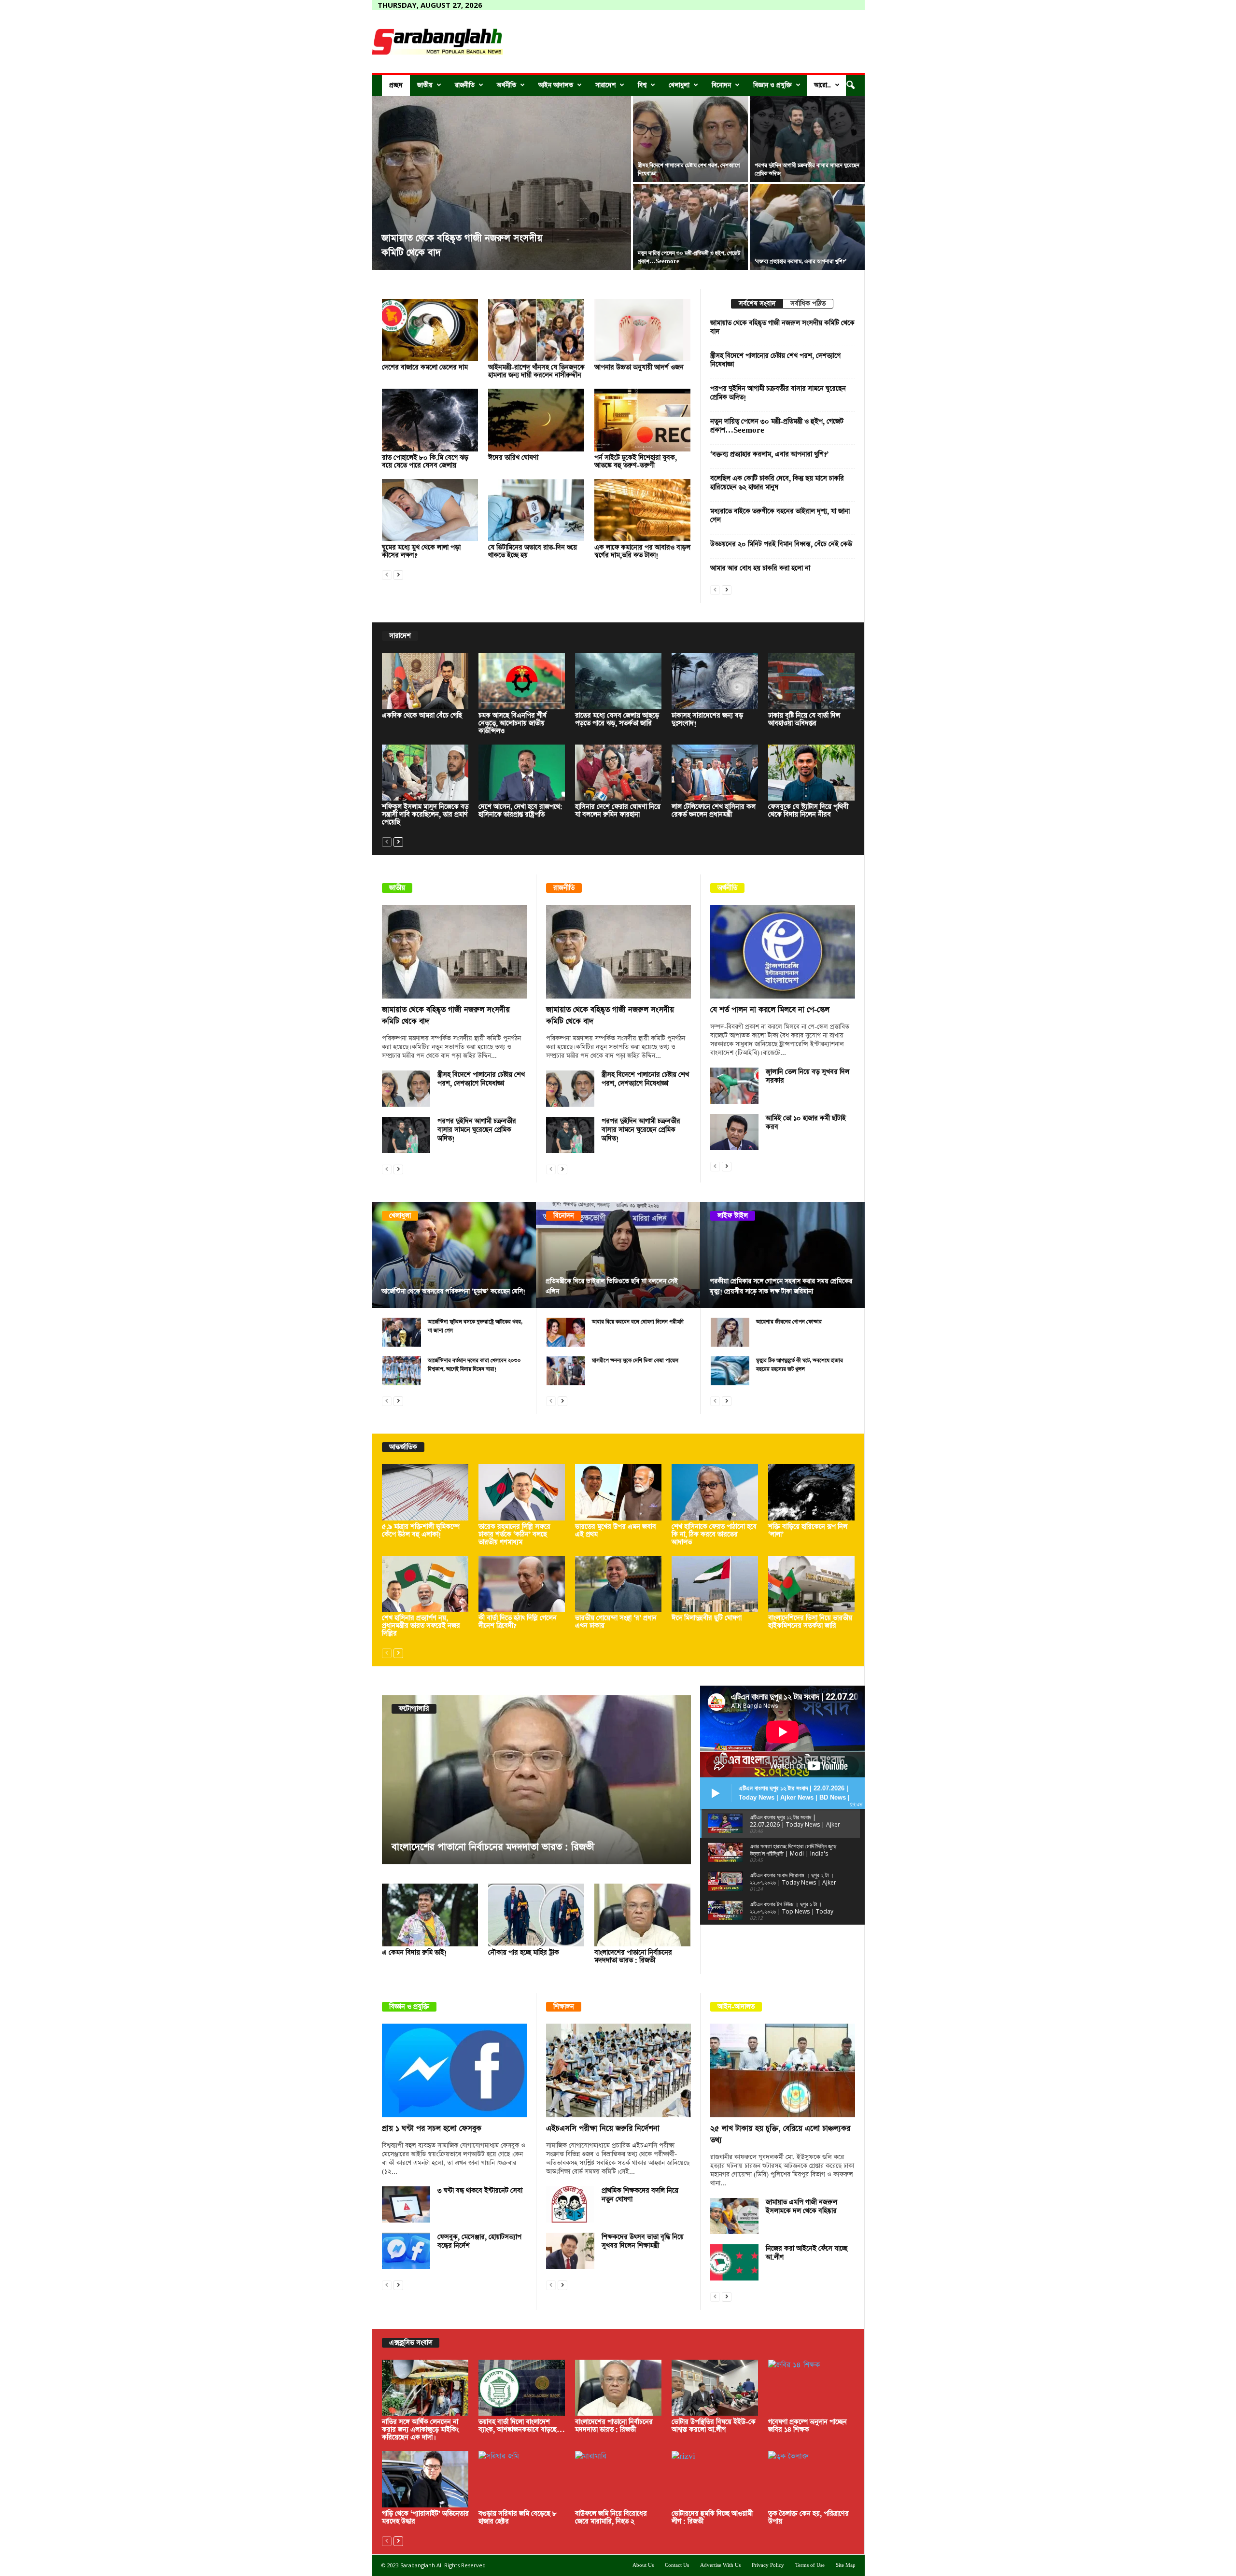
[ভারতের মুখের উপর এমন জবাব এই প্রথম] (618, 1492)
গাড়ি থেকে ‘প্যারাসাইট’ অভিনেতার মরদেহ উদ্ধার (425, 2518)
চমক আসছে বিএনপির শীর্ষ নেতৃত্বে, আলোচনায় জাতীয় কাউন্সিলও (513, 723)
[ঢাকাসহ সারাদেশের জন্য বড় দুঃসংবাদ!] (715, 681)
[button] (850, 85)
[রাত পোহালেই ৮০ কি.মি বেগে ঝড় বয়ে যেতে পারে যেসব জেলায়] (430, 420)
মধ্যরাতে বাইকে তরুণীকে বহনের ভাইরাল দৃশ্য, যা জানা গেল (780, 516)
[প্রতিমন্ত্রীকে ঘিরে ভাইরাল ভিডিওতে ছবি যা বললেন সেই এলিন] (618, 1255)
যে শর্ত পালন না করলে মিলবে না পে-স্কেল (770, 1010)
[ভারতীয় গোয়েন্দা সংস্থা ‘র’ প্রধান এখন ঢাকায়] (618, 1584)
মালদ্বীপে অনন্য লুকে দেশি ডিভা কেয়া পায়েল (635, 1360)
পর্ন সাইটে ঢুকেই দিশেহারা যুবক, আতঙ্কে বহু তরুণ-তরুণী (636, 462)
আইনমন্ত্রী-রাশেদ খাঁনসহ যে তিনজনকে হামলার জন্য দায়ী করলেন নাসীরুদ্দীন (536, 371)
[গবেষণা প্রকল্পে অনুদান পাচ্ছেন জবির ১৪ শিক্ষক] (812, 2388)
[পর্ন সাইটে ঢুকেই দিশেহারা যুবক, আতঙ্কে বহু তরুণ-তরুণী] (643, 420)
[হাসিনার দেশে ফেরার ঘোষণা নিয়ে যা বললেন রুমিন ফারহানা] (618, 773)
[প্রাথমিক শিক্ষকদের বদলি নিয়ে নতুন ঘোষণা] (570, 2204)
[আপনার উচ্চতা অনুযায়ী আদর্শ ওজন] (643, 330)
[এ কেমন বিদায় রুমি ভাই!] (430, 1915)
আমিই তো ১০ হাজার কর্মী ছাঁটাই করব (806, 1123)
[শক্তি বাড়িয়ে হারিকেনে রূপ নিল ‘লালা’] (812, 1492)
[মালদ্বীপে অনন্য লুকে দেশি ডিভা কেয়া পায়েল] (566, 1371)
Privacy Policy (768, 2565)
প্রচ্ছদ (396, 85)
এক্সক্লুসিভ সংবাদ (411, 2343)
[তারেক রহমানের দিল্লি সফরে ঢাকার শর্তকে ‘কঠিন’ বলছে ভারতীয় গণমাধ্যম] (522, 1492)
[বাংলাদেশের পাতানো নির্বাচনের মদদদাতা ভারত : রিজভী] (643, 1915)
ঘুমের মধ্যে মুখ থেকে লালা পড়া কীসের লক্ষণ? (421, 551)
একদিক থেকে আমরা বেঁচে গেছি (422, 716)
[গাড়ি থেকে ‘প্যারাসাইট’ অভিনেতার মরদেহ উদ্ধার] (425, 2479)
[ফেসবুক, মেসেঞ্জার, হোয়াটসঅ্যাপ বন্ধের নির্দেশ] (406, 2251)
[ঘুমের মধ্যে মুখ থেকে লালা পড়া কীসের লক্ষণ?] (430, 510)
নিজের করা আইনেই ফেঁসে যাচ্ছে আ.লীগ (807, 2253)
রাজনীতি (465, 85)
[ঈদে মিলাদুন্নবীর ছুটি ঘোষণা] (715, 1584)
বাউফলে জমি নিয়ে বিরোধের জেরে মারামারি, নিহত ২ (611, 2518)
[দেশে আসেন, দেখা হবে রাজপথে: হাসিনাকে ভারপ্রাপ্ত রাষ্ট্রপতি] (522, 773)
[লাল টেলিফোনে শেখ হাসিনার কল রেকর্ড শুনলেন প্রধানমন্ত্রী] (715, 773)
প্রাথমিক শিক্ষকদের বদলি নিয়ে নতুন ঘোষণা (640, 2195)
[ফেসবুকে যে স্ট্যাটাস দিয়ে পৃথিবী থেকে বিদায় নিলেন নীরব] (812, 773)
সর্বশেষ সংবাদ (757, 304)
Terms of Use (810, 2565)
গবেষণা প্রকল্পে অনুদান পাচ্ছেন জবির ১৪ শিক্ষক (808, 2426)
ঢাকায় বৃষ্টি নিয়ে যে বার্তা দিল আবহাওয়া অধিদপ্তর (804, 719)
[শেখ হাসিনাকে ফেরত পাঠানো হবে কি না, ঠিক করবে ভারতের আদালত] (715, 1492)
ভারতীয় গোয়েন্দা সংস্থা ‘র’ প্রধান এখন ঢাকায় (616, 1622)
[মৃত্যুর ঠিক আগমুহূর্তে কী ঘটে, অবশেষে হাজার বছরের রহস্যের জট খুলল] (730, 1371)
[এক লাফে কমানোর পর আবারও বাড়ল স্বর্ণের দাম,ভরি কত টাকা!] (643, 510)
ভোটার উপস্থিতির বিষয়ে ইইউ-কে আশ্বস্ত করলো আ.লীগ (523, 1847)
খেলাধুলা (679, 85)
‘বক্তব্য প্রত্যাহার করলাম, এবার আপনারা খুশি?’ (801, 261)
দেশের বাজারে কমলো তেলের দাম (425, 367)
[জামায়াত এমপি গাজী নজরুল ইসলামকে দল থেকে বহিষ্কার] (734, 2216)
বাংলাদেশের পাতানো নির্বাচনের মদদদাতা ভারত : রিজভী (633, 1957)
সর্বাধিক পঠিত (808, 304)
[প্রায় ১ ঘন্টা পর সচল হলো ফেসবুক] (454, 2070)
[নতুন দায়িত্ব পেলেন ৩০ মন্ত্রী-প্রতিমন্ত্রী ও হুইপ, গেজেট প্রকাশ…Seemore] (690, 227)
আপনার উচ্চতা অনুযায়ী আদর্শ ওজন (639, 367)
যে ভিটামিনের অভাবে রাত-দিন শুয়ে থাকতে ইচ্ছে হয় (533, 551)
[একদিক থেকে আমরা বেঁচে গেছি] (425, 681)
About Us (643, 2565)
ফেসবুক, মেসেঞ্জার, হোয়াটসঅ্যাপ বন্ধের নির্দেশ (479, 2241)
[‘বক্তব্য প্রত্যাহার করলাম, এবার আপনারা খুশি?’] (807, 227)
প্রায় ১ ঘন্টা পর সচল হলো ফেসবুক (432, 2129)
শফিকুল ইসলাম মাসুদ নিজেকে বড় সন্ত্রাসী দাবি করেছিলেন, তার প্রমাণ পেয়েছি (425, 815)
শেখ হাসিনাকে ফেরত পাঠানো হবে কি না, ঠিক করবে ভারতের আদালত (714, 1534)
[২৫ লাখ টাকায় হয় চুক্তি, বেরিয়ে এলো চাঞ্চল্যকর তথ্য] (783, 2070)
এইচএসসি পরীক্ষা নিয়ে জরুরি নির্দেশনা (603, 2129)
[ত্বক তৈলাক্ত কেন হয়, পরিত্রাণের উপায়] (812, 2479)
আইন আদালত (556, 85)
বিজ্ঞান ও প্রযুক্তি (772, 85)
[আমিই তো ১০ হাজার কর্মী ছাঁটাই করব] (734, 1132)
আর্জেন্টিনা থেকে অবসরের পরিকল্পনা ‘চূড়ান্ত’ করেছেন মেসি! (453, 1291)
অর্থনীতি (506, 85)
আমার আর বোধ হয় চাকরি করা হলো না (760, 568)
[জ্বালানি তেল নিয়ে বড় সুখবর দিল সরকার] (734, 1086)
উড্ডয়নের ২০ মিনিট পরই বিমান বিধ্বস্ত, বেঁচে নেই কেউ (781, 544)
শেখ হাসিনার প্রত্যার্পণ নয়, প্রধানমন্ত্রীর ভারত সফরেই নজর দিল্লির (421, 1626)
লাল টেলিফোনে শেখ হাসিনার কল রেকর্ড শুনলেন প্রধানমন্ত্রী (714, 811)
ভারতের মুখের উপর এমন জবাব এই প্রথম (616, 1531)
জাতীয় (425, 85)
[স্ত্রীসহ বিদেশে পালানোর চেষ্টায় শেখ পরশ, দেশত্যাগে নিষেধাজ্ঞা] (690, 139)
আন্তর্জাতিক (403, 1447)
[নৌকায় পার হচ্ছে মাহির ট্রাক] (536, 1915)
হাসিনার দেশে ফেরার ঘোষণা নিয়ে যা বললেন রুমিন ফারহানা (618, 811)
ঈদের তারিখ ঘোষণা (513, 458)
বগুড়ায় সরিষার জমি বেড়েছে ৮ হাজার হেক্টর (518, 2518)
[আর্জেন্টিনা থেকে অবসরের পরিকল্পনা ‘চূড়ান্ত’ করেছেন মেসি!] (454, 1255)
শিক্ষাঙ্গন (564, 2007)
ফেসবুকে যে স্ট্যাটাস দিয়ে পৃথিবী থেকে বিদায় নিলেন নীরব (808, 811)
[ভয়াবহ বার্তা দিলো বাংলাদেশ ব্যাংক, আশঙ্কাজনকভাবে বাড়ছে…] (522, 2388)
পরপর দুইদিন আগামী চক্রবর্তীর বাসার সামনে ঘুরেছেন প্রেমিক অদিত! (778, 393)
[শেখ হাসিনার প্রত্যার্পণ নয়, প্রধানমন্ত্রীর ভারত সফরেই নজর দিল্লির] (425, 1584)
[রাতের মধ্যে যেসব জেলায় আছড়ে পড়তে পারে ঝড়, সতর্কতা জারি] (618, 681)
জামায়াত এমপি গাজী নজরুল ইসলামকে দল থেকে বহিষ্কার (801, 2207)
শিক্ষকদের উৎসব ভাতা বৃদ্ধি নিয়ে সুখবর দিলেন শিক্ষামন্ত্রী (643, 2241)
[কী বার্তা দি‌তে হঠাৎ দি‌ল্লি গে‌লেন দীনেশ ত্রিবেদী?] (522, 1584)
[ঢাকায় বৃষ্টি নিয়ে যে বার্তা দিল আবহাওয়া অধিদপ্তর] (812, 681)
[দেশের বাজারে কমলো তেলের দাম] (430, 330)
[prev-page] (387, 574)
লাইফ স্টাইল (733, 1216)
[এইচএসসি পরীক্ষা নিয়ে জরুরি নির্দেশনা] (618, 2070)
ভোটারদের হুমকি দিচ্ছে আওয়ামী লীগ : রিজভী (712, 2518)
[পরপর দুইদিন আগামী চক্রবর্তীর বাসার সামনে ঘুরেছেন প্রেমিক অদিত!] (807, 139)
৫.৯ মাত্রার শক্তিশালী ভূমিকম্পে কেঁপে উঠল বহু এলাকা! (421, 1531)
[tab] (757, 304)
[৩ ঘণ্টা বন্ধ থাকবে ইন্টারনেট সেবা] (406, 2204)
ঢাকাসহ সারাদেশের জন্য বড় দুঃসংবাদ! (707, 719)
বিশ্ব (642, 85)
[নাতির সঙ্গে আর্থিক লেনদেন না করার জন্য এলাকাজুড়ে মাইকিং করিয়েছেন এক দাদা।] (425, 2388)
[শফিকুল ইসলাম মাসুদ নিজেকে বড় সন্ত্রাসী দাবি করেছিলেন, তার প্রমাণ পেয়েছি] (425, 773)
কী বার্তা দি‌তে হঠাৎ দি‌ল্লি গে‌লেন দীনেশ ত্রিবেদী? (518, 1622)
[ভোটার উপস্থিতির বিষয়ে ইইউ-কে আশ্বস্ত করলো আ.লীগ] (567, 1780)
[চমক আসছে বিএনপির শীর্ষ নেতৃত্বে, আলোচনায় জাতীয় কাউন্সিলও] (522, 681)
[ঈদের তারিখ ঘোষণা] (536, 420)
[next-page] (398, 574)
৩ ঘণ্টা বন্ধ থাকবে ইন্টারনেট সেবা (480, 2191)
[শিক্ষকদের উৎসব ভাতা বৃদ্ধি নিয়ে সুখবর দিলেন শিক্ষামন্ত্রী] (570, 2251)
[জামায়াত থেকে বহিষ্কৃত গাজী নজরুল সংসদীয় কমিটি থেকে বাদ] (501, 183)
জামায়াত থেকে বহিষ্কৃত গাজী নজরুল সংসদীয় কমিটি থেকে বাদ (782, 327)
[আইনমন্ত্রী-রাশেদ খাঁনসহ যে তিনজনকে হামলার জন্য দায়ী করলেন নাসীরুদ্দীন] (536, 330)
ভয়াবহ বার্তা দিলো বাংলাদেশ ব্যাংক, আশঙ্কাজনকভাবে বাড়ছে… (522, 2426)
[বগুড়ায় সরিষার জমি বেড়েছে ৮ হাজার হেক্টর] (522, 2479)
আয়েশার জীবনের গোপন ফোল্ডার (789, 1322)
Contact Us (677, 2565)
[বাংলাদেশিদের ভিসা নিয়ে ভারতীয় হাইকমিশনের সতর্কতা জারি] (812, 1584)
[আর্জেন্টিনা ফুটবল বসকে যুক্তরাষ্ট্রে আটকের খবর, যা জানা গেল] (402, 1332)
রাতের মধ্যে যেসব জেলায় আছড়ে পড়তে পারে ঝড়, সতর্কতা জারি (617, 719)
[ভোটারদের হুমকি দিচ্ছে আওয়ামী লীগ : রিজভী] (715, 2479)
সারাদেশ (605, 85)
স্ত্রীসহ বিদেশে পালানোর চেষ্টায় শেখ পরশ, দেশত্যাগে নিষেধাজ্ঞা (775, 360)
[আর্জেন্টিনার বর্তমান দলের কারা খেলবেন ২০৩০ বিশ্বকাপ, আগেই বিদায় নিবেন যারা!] (402, 1371)
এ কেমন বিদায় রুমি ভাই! (414, 1953)
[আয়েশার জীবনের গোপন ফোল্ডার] (730, 1332)
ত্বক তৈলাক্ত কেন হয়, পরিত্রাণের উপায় (808, 2518)
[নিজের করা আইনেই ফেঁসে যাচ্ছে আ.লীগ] (734, 2262)
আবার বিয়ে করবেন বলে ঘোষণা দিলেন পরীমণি (638, 1322)
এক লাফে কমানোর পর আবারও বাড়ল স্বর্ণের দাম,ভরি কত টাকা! (642, 551)
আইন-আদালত (736, 2007)
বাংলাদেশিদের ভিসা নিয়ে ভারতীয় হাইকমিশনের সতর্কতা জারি (810, 1622)
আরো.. (822, 85)
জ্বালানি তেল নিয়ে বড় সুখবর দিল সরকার (808, 1076)
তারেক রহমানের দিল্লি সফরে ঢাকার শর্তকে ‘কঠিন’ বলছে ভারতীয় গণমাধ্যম (514, 1534)
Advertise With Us (720, 2565)
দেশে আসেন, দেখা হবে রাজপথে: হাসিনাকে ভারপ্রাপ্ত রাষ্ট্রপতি (520, 811)
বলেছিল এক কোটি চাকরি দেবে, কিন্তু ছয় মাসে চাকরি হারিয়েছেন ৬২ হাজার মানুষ (777, 483)
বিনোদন (721, 85)
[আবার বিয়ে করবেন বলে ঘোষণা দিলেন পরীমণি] (566, 1332)
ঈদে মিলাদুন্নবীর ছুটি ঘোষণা (707, 1618)
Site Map (846, 2565)
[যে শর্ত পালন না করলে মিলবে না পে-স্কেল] (783, 952)
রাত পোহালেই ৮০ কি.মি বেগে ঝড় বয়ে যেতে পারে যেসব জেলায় (425, 462)
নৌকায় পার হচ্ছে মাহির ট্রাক (524, 1953)
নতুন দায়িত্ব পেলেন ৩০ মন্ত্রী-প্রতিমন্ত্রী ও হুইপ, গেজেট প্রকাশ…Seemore (777, 426)
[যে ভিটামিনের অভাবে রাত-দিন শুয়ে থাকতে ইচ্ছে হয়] (536, 510)
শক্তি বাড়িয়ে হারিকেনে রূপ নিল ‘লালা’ (808, 1531)
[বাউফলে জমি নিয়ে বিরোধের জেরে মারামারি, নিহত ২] (618, 2479)
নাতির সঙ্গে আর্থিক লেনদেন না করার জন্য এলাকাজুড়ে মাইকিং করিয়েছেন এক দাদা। (420, 2430)
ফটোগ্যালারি (414, 1709)
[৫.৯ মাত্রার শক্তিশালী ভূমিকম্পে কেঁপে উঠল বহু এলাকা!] (425, 1492)
